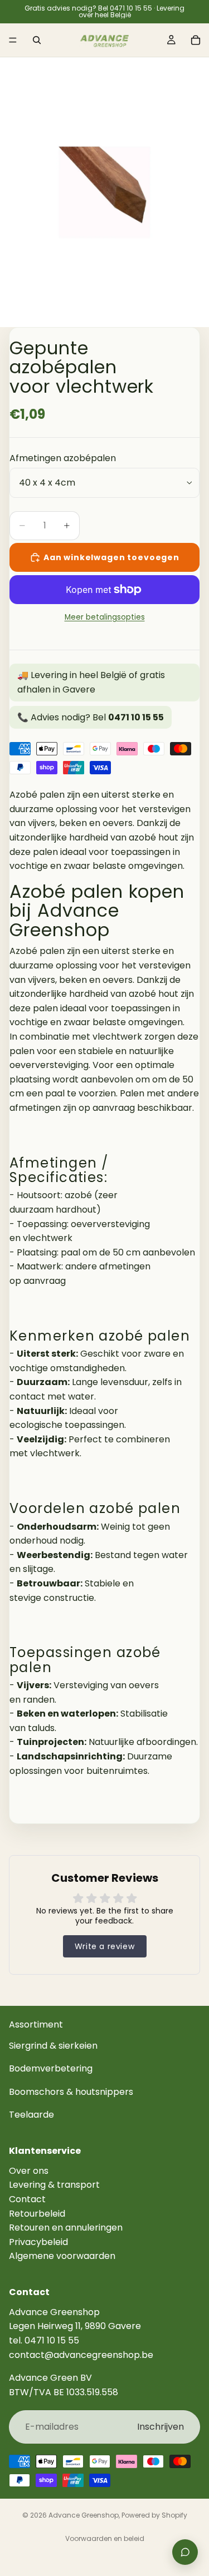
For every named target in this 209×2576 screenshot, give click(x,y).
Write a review (104, 1946)
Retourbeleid (37, 2214)
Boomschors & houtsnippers (71, 2092)
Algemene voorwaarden (62, 2256)
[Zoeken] (37, 40)
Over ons (29, 2171)
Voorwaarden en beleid (105, 2538)
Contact (27, 2199)
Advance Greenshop (84, 2515)
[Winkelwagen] (196, 40)
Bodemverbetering (51, 2069)
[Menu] (13, 40)
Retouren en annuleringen (66, 2228)
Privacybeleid (38, 2242)
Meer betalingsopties (105, 617)
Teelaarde (31, 2115)
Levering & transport (54, 2185)
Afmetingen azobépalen (63, 458)
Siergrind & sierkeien (53, 2046)
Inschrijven (161, 2427)
